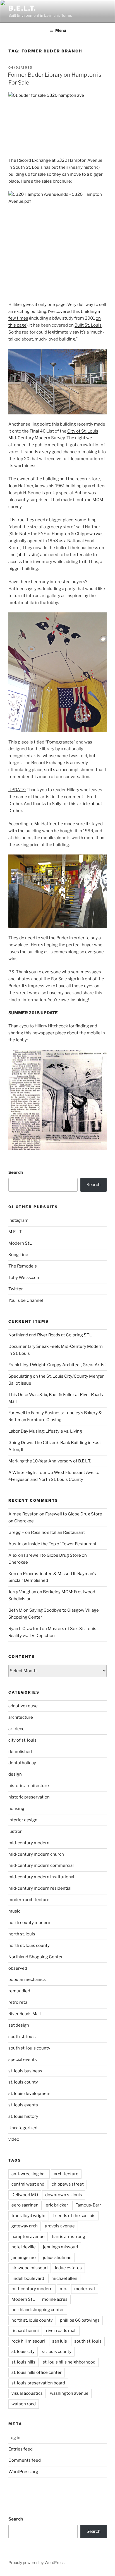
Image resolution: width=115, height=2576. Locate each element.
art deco (16, 1729)
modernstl (85, 2289)
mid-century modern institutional (41, 1877)
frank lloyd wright (29, 2216)
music (14, 1911)
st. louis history (23, 2116)
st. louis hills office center (37, 2372)
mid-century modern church (36, 1854)
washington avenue (69, 2393)
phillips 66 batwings (80, 2320)
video (14, 2139)
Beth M (15, 1610)
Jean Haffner (21, 486)
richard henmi (25, 2331)
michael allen (64, 2278)
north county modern (29, 1923)
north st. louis (22, 1934)
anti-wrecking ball (29, 2174)
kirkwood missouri (30, 2268)
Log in (14, 2438)
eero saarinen (25, 2205)
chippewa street (68, 2184)
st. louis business (25, 2071)
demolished (20, 1752)
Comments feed (25, 2460)
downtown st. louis (64, 2195)
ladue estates (68, 2268)
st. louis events (23, 2105)
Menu (61, 30)
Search (16, 1172)
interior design (23, 1820)
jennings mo (24, 2258)
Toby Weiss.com (24, 1278)
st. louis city (23, 2352)
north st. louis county (29, 1945)
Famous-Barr (88, 2205)
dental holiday (22, 1763)
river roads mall (61, 2331)
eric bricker (57, 2205)
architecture (21, 1717)
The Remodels (23, 1266)
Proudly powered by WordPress (36, 2562)
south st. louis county (29, 2048)
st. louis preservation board (38, 2383)
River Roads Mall (25, 2014)
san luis (60, 2341)
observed (18, 1968)
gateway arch (25, 2226)
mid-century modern (29, 1843)
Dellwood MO (25, 2195)
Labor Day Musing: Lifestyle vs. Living (45, 1431)
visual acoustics (27, 2393)
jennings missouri (61, 2247)
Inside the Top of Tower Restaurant (62, 1544)
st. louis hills (23, 2362)
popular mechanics (27, 1979)
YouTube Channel (26, 1300)
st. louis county (23, 2082)
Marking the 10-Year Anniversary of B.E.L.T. (50, 1461)
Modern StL (20, 1243)
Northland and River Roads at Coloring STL (50, 1335)
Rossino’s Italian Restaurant (58, 1532)
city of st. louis (22, 1740)
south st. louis (22, 2037)
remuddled (19, 1991)
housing (16, 1809)
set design (19, 2025)
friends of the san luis (74, 2216)
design (15, 1774)
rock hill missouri (28, 2341)
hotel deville (24, 2247)
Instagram (18, 1220)
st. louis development (30, 2094)
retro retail (19, 2002)
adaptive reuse (23, 1706)
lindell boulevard (28, 2278)
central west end (28, 2184)
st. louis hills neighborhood (69, 2362)
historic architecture (29, 1786)
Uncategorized (23, 2128)
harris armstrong (69, 2237)
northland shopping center (38, 2310)
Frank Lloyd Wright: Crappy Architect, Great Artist (57, 1365)
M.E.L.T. (15, 1232)
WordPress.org (23, 2472)
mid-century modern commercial (41, 1865)
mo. (63, 2289)
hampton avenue (28, 2237)
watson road (24, 2404)
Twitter (16, 1289)
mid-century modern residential (40, 1888)
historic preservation (29, 1797)
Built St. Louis (88, 325)
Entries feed (21, 2449)
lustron (15, 1831)
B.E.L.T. (22, 8)
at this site (28, 555)
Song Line (18, 1255)
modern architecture (29, 1900)
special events (23, 2060)
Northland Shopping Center (36, 1957)
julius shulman (57, 2258)
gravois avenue (60, 2226)
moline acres (55, 2299)
